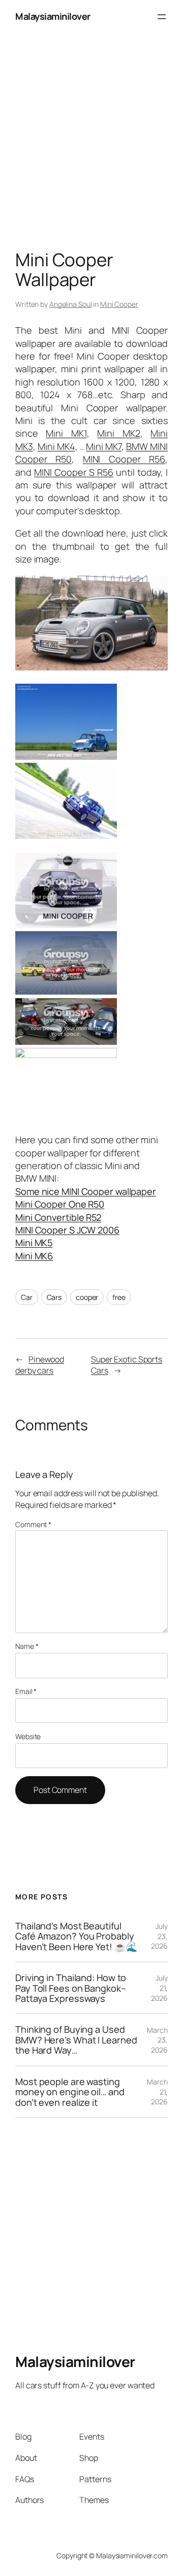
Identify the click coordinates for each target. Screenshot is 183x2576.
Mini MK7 (104, 446)
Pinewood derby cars (40, 1365)
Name (27, 1646)
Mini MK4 (56, 446)
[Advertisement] (91, 124)
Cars (54, 1297)
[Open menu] (162, 17)
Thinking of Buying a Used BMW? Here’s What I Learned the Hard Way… (76, 2040)
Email (26, 1691)
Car (27, 1297)
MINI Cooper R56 (124, 459)
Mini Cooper (119, 304)
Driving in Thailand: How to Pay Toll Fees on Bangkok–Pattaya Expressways (71, 1988)
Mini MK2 (118, 433)
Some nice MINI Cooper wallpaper (86, 1191)
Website (28, 1736)
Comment (33, 1524)
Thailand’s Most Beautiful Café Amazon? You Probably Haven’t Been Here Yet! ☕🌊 (77, 1936)
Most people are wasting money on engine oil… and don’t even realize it (70, 2092)
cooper (87, 1297)
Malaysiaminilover (53, 16)
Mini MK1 (66, 433)
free (119, 1297)
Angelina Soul (71, 304)
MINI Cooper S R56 (74, 472)
